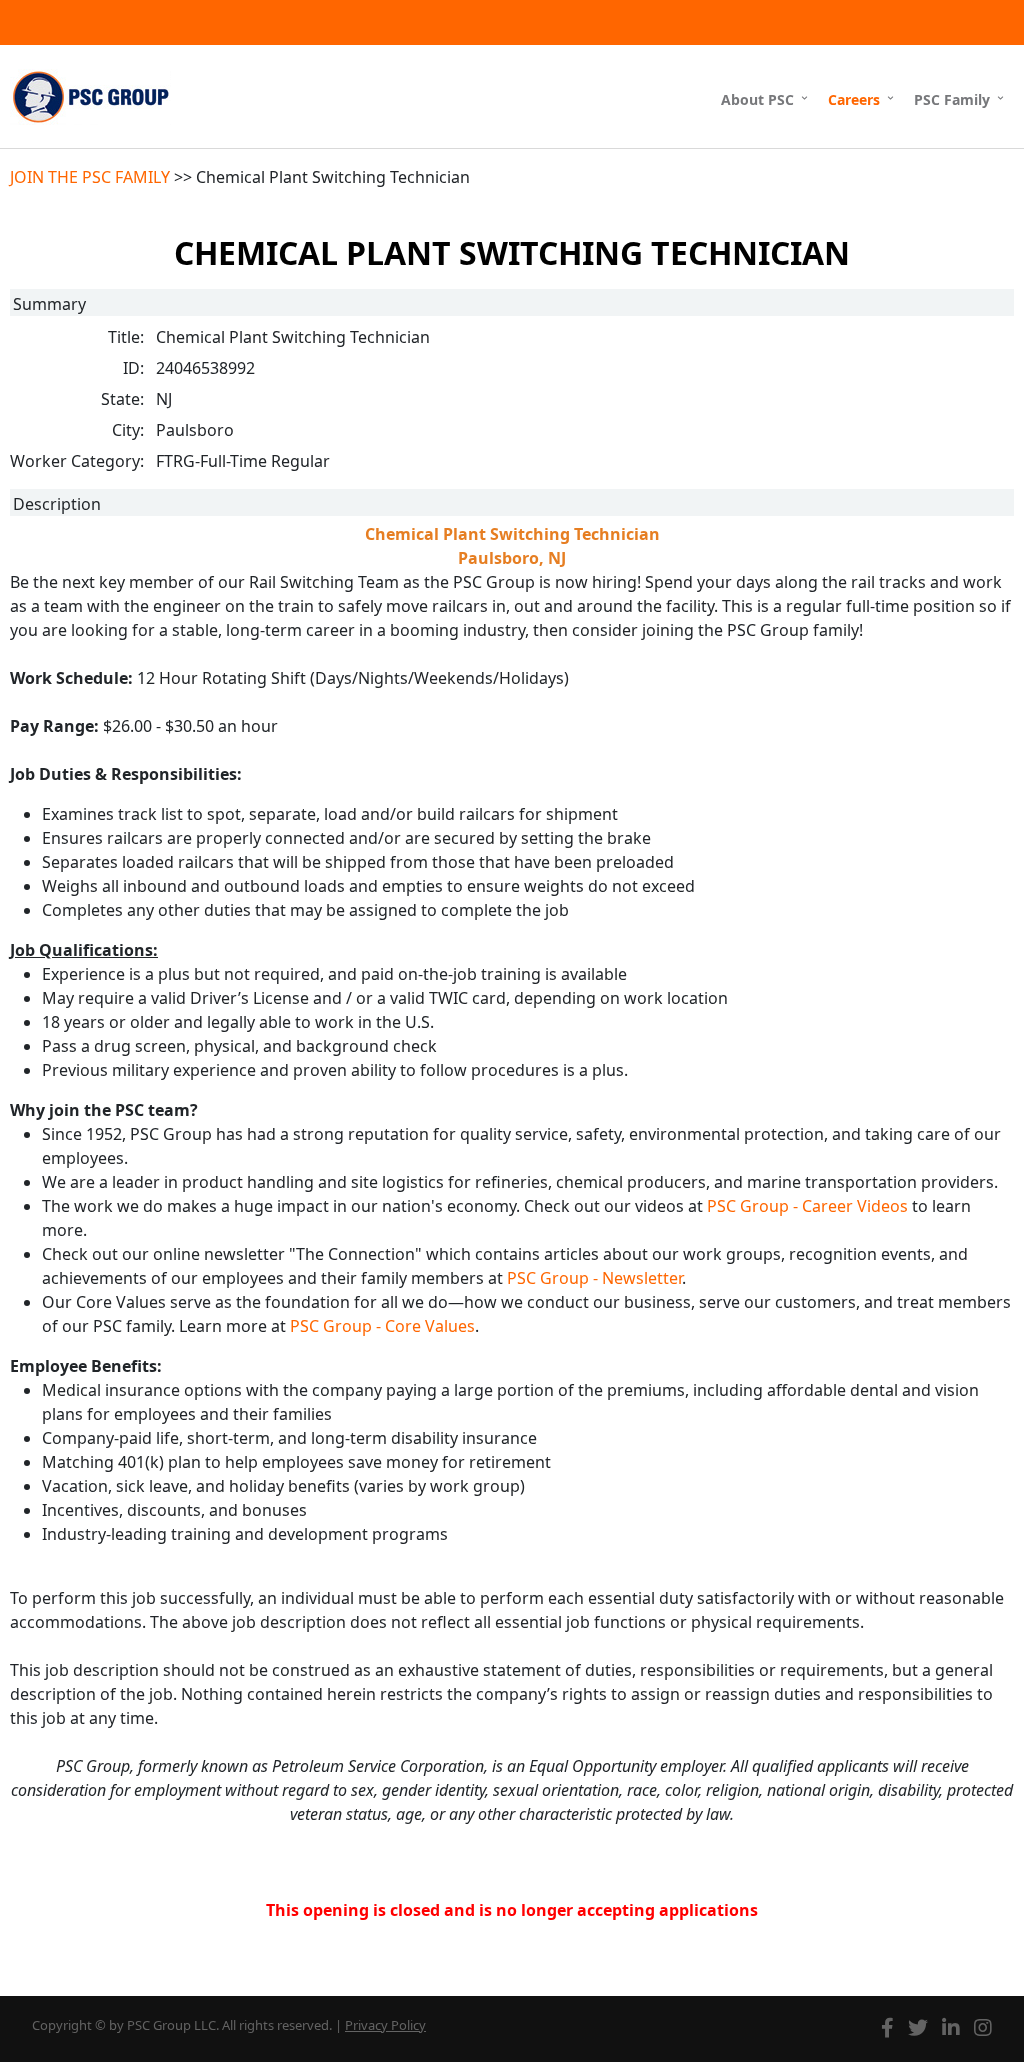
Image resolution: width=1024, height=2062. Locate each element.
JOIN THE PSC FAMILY (90, 177)
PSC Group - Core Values (382, 1326)
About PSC (757, 99)
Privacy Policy (385, 2025)
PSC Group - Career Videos (807, 1206)
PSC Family (952, 99)
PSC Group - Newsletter (594, 1278)
